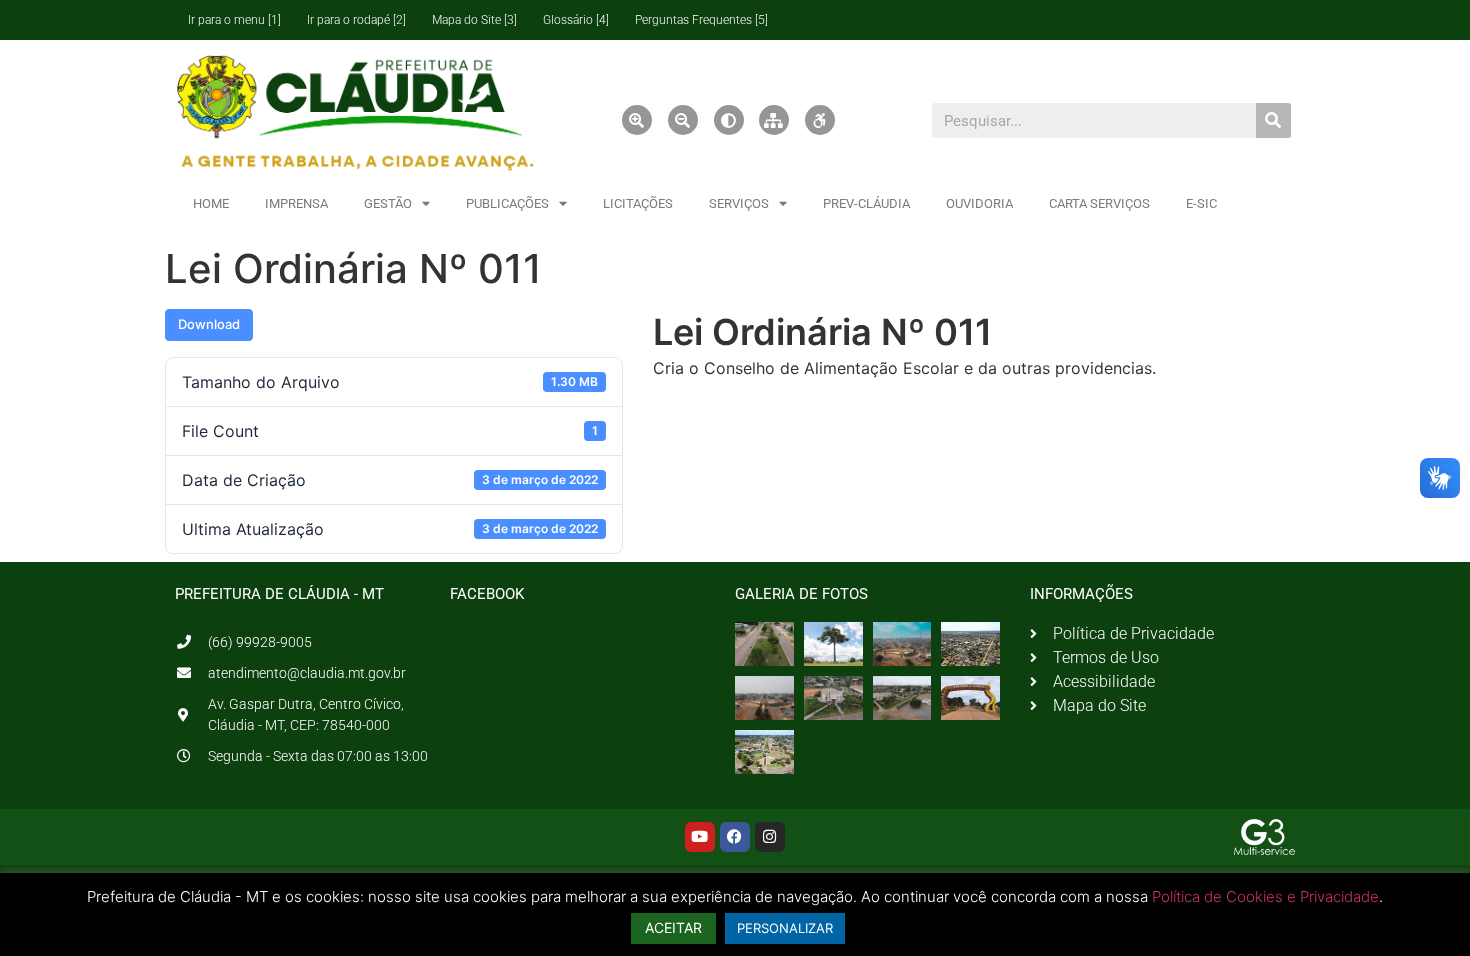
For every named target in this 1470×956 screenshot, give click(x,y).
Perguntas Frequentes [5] (701, 20)
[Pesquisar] (1273, 120)
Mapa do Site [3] (474, 20)
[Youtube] (700, 837)
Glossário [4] (576, 20)
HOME (211, 203)
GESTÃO (388, 203)
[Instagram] (770, 837)
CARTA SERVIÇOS (1099, 203)
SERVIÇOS (739, 203)
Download (209, 324)
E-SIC (1201, 203)
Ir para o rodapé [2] (356, 20)
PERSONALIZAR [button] (785, 928)
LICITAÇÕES (638, 203)
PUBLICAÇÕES (507, 203)
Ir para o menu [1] (234, 20)
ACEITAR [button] (673, 927)
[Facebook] (735, 837)
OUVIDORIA (979, 203)
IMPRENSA (296, 203)
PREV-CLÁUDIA (866, 203)
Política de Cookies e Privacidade (1265, 896)
